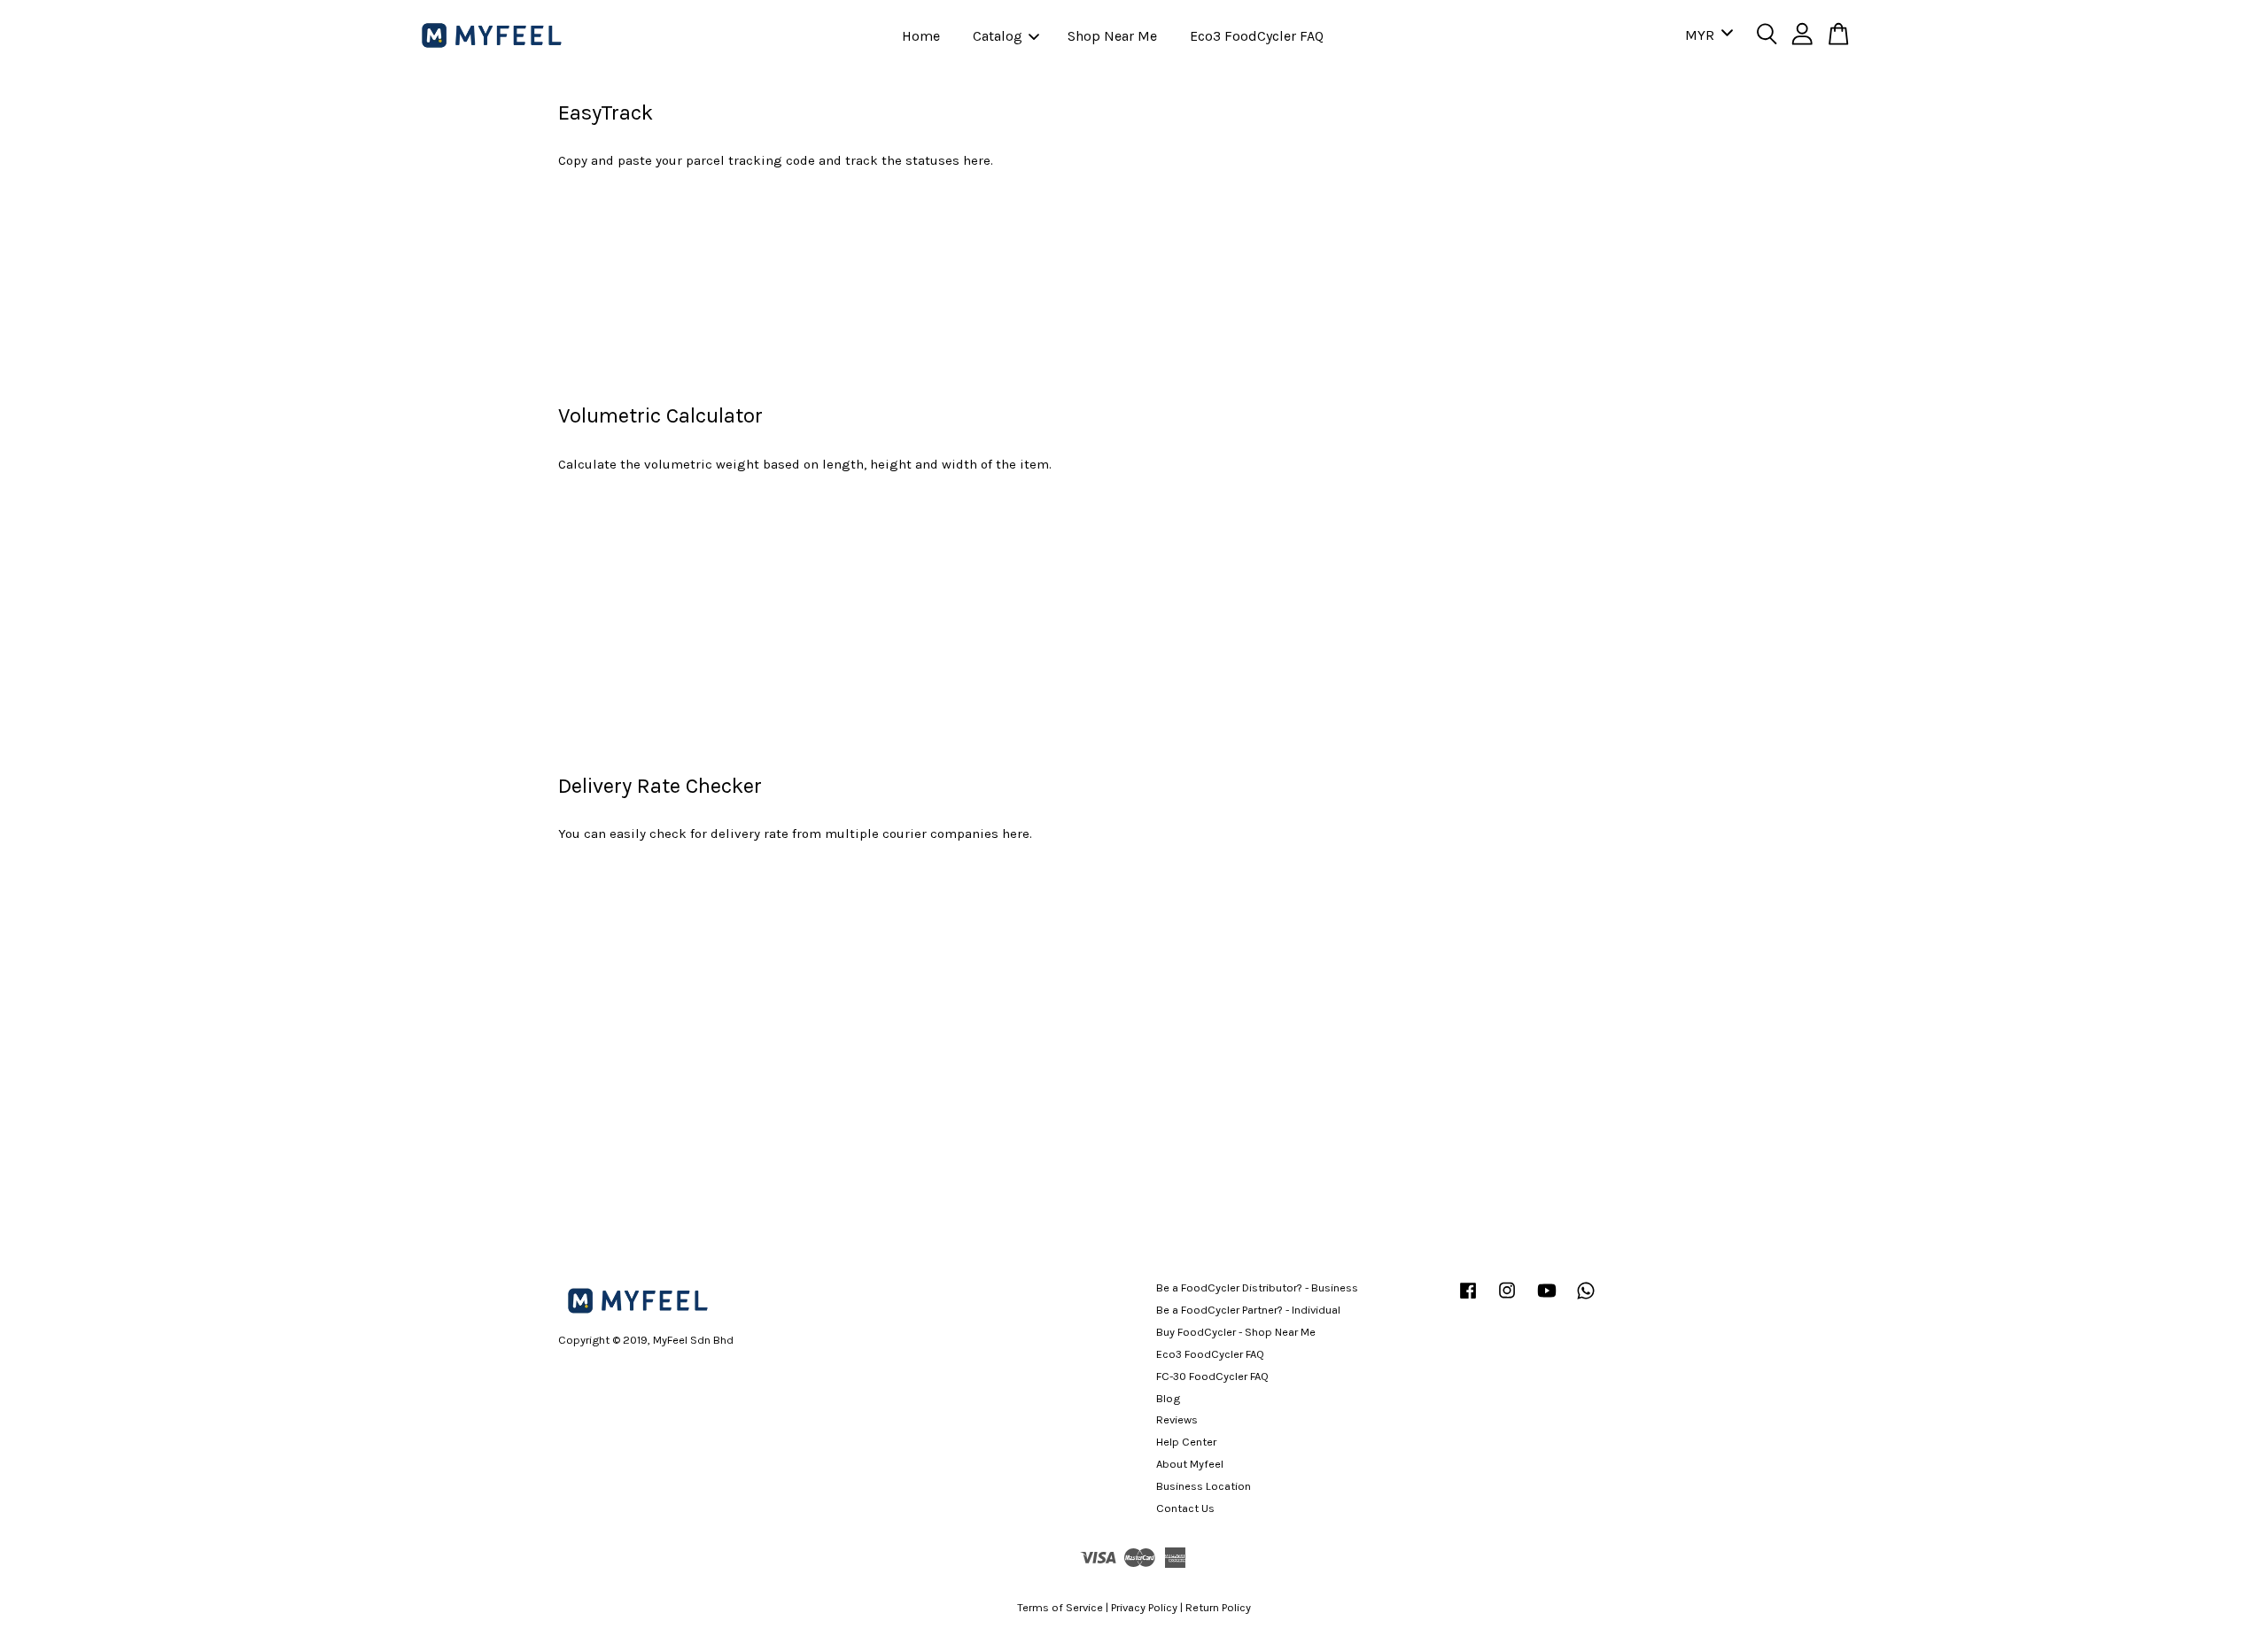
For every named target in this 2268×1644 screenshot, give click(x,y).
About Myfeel (1190, 1464)
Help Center (1186, 1442)
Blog (1168, 1398)
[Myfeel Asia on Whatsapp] (1586, 1299)
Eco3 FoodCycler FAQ (1257, 36)
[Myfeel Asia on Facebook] (1468, 1299)
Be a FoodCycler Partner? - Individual (1248, 1310)
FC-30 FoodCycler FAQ (1212, 1376)
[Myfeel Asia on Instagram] (1507, 1299)
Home (921, 36)
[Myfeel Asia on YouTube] (1547, 1299)
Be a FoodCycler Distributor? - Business (1257, 1287)
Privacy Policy (1144, 1607)
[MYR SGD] (1706, 36)
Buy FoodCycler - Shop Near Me (1236, 1332)
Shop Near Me (1112, 36)
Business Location (1204, 1486)
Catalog (998, 36)
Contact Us (1185, 1508)
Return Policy (1218, 1607)
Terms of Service (1060, 1607)
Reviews (1177, 1419)
